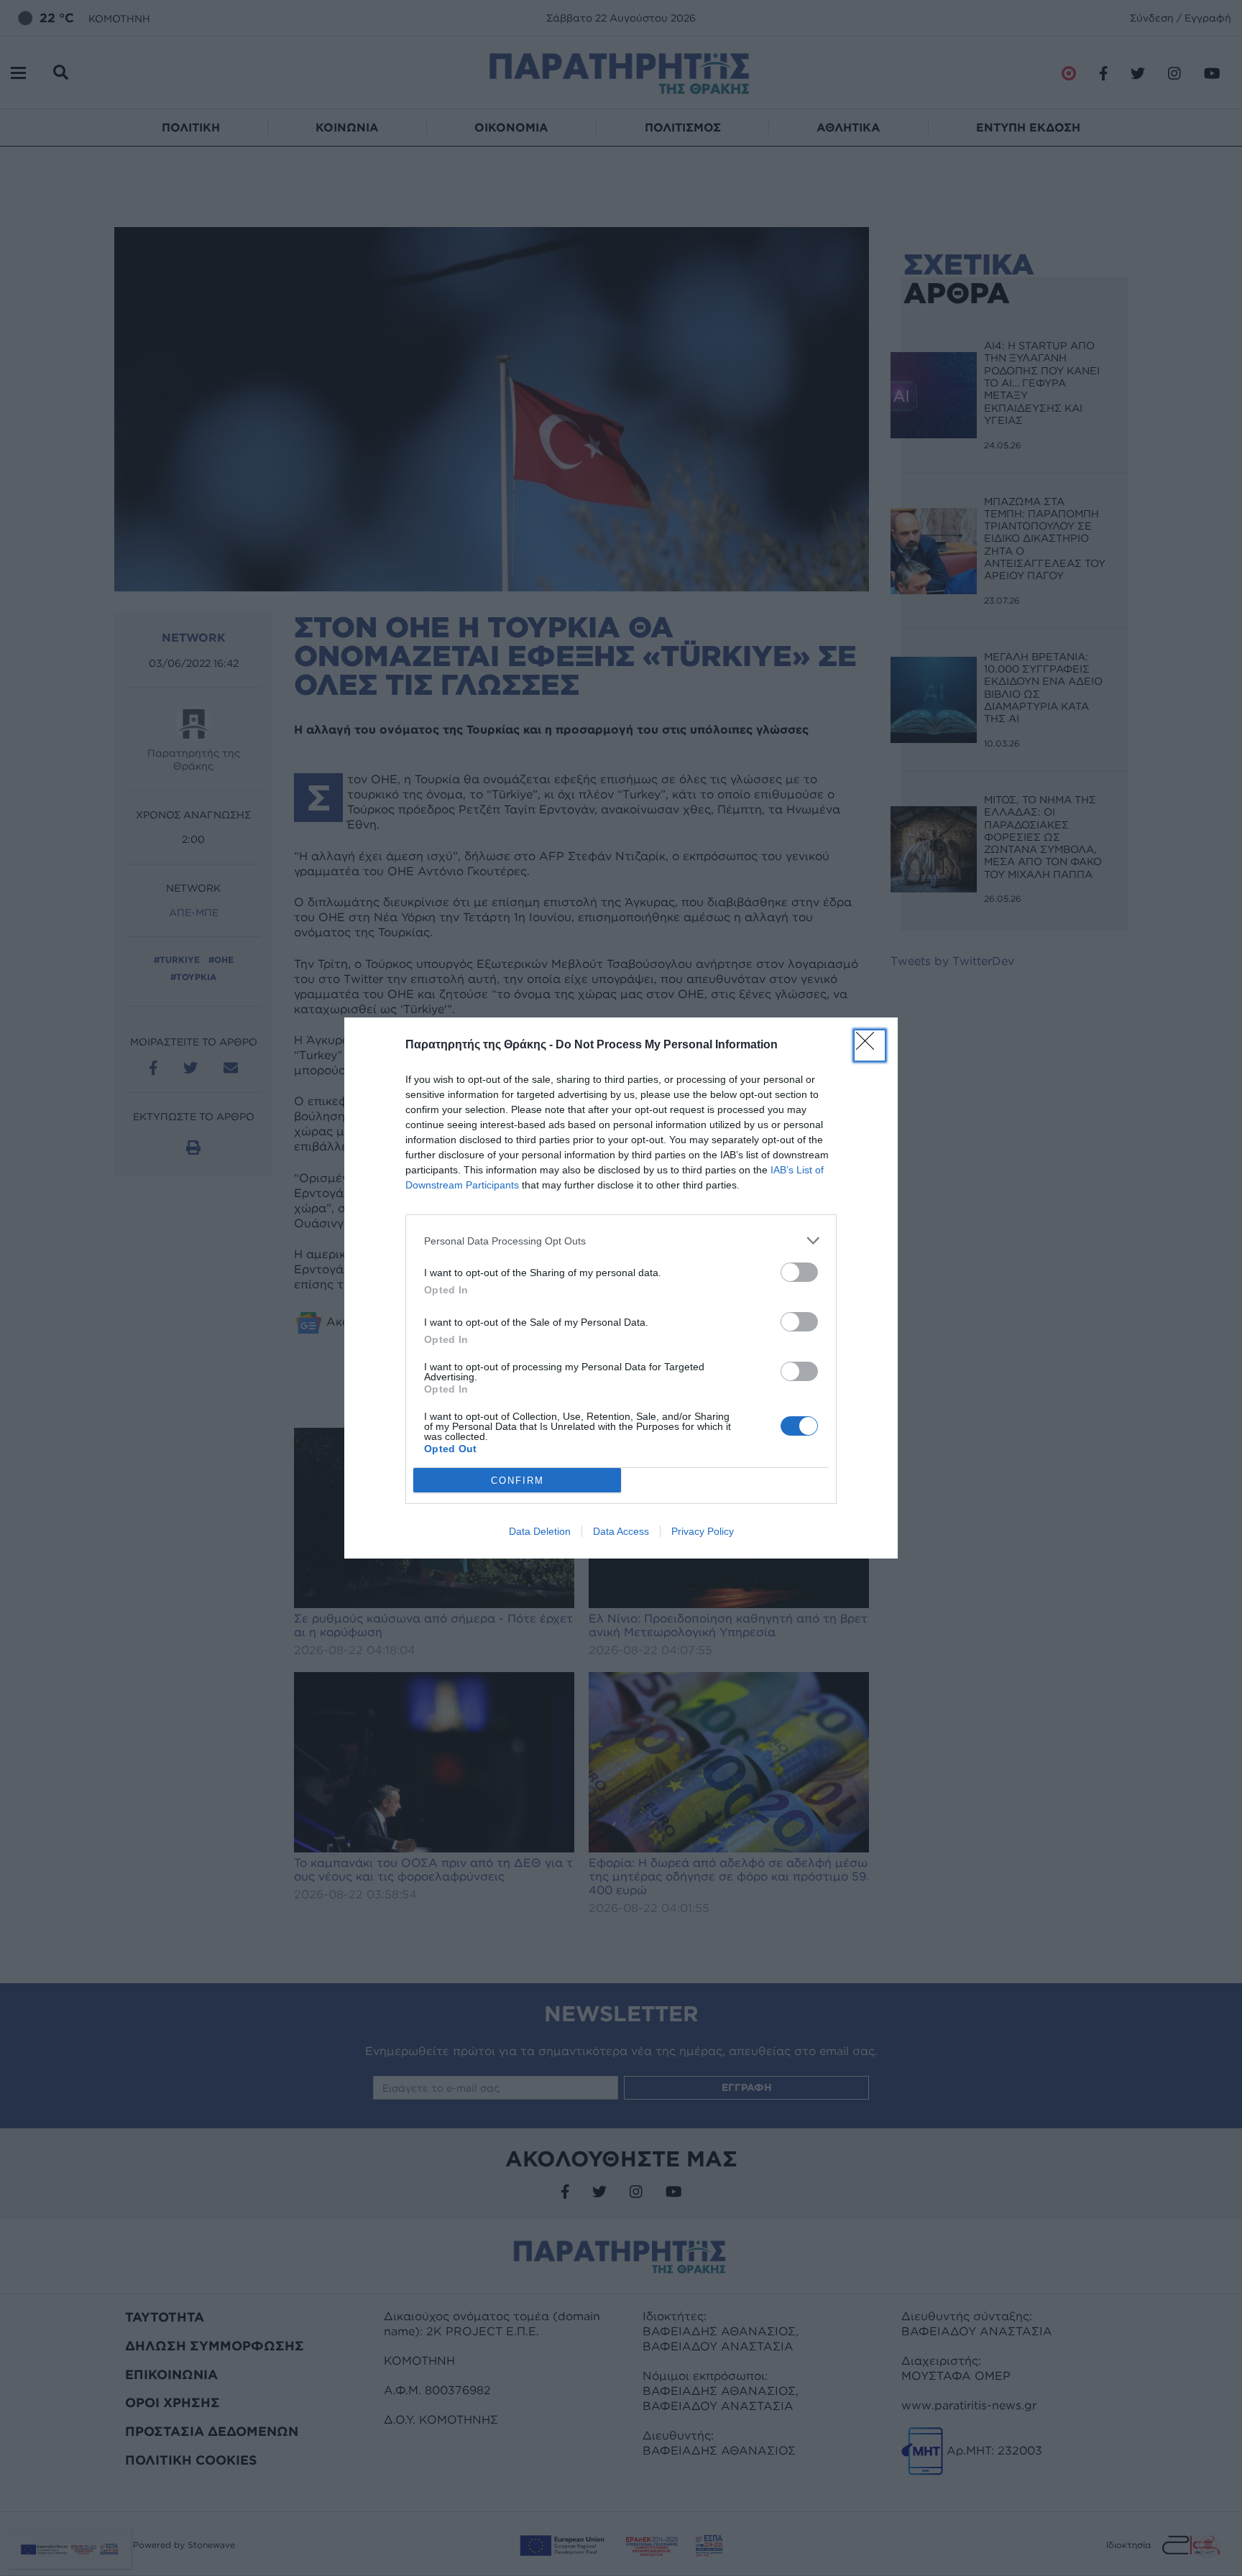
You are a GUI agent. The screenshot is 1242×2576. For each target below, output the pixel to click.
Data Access (621, 1531)
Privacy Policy (703, 1531)
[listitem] (621, 1241)
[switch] (799, 1272)
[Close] (870, 1045)
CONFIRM (517, 1481)
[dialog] (621, 1288)
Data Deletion (540, 1531)
